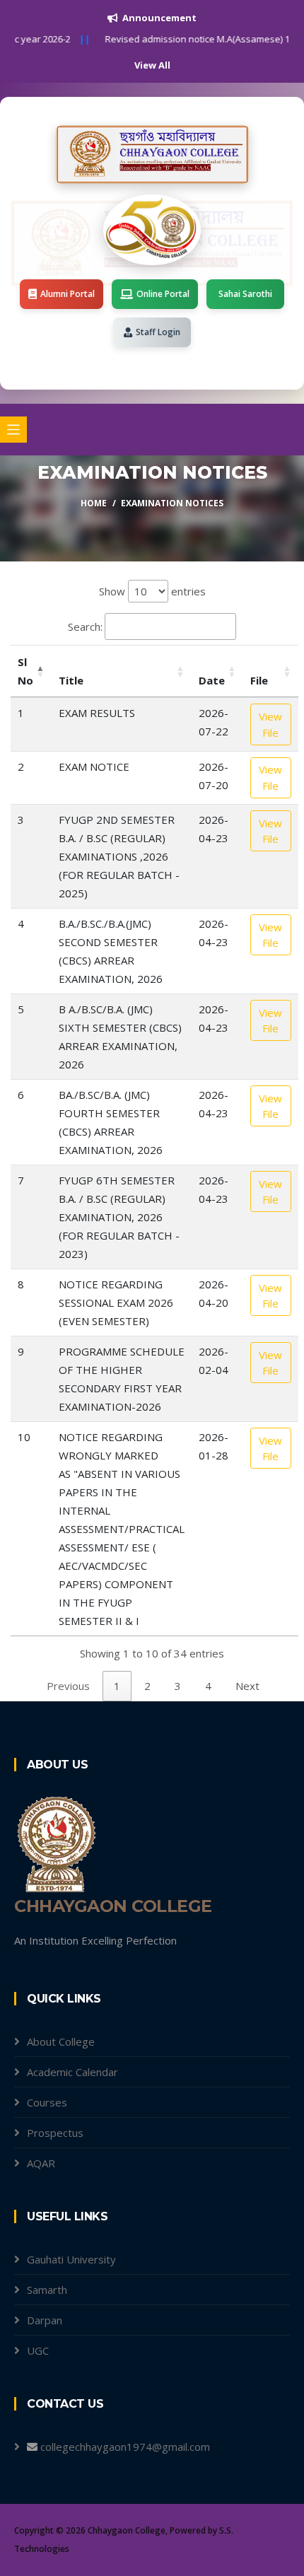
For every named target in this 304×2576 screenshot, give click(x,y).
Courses (47, 2102)
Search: (85, 626)
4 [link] (208, 1686)
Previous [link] (68, 1686)
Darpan (45, 2320)
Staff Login (158, 332)
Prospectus (55, 2133)
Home (94, 503)
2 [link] (147, 1686)
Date (212, 680)
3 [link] (178, 1686)
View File (270, 724)
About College (61, 2041)
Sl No (25, 671)
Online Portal (163, 294)
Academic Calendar (72, 2072)
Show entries (152, 591)
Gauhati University (71, 2259)
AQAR (41, 2163)
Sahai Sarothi (245, 294)
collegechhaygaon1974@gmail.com (125, 2447)
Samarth (47, 2290)
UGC (38, 2350)
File (259, 680)
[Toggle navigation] (13, 430)
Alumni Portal (68, 294)
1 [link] (117, 1686)
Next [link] (247, 1686)
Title (71, 680)
